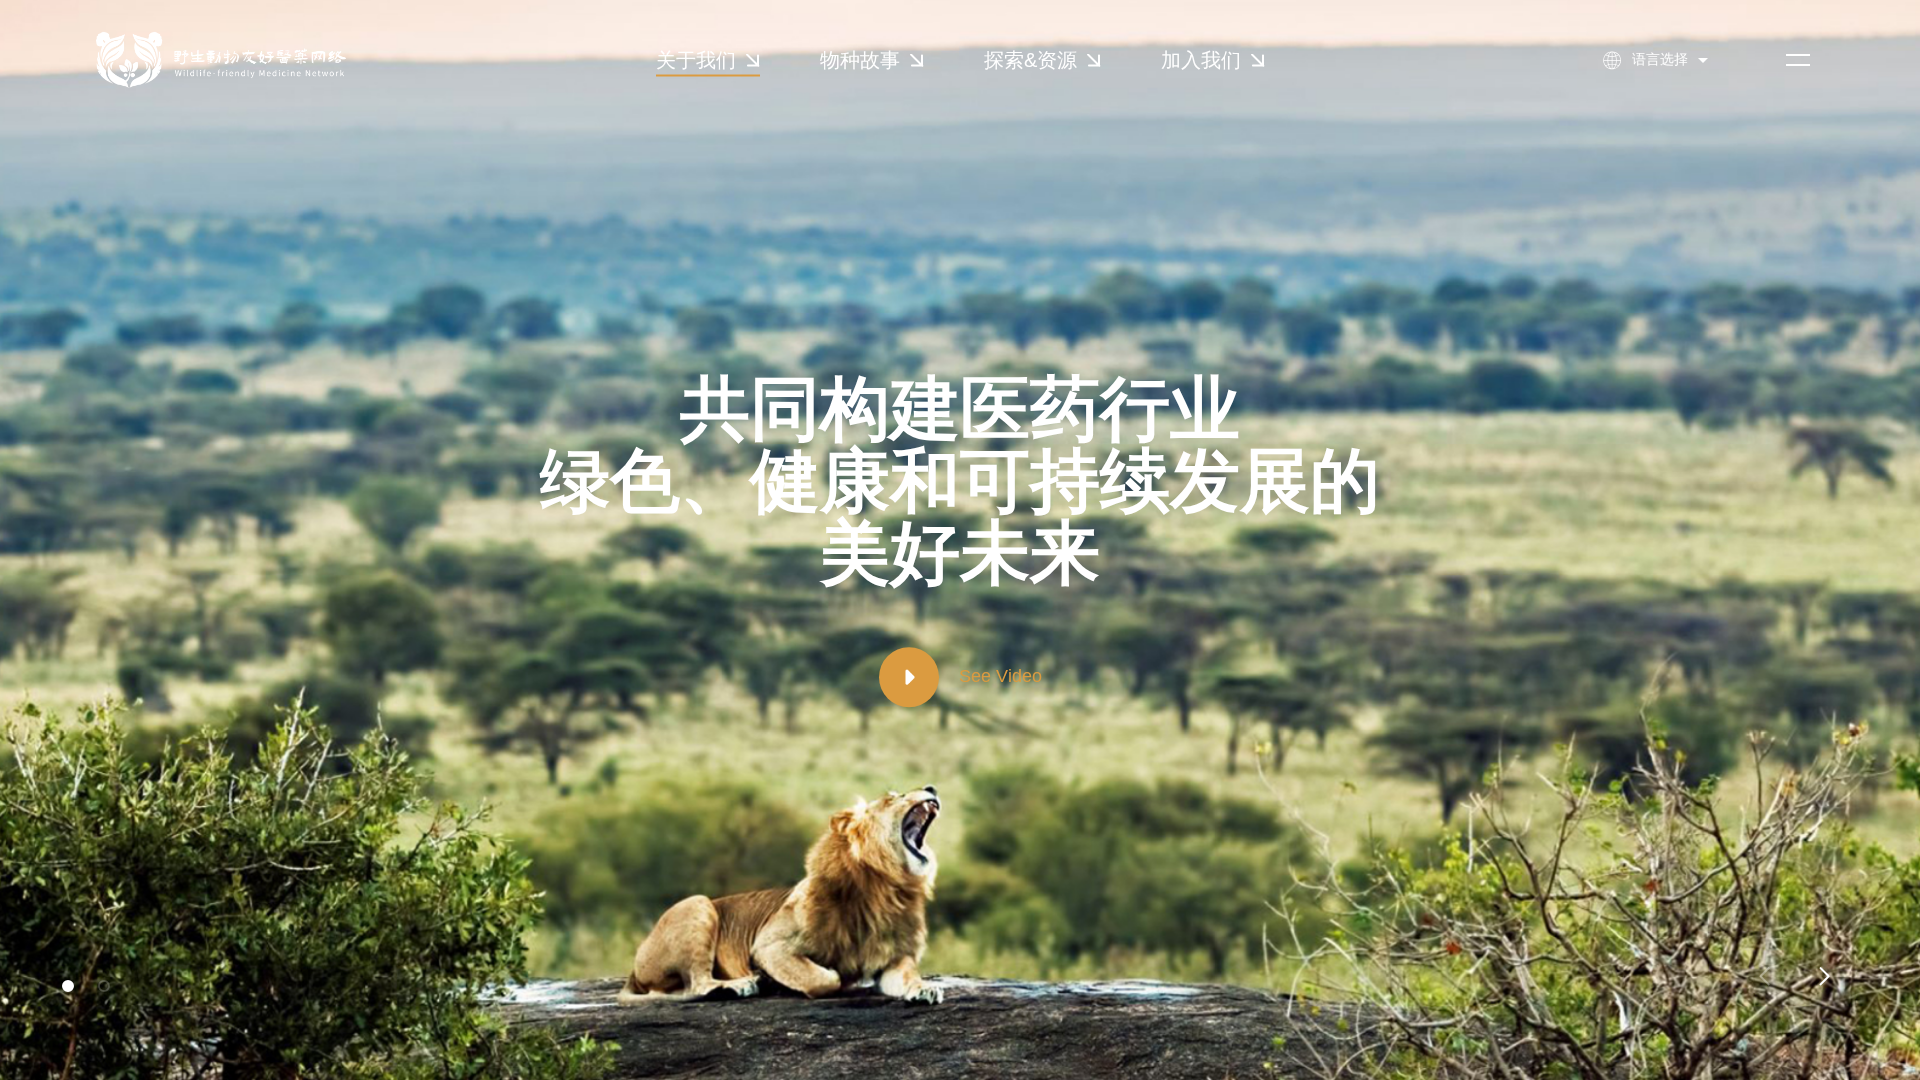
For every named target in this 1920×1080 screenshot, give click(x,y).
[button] (68, 986)
